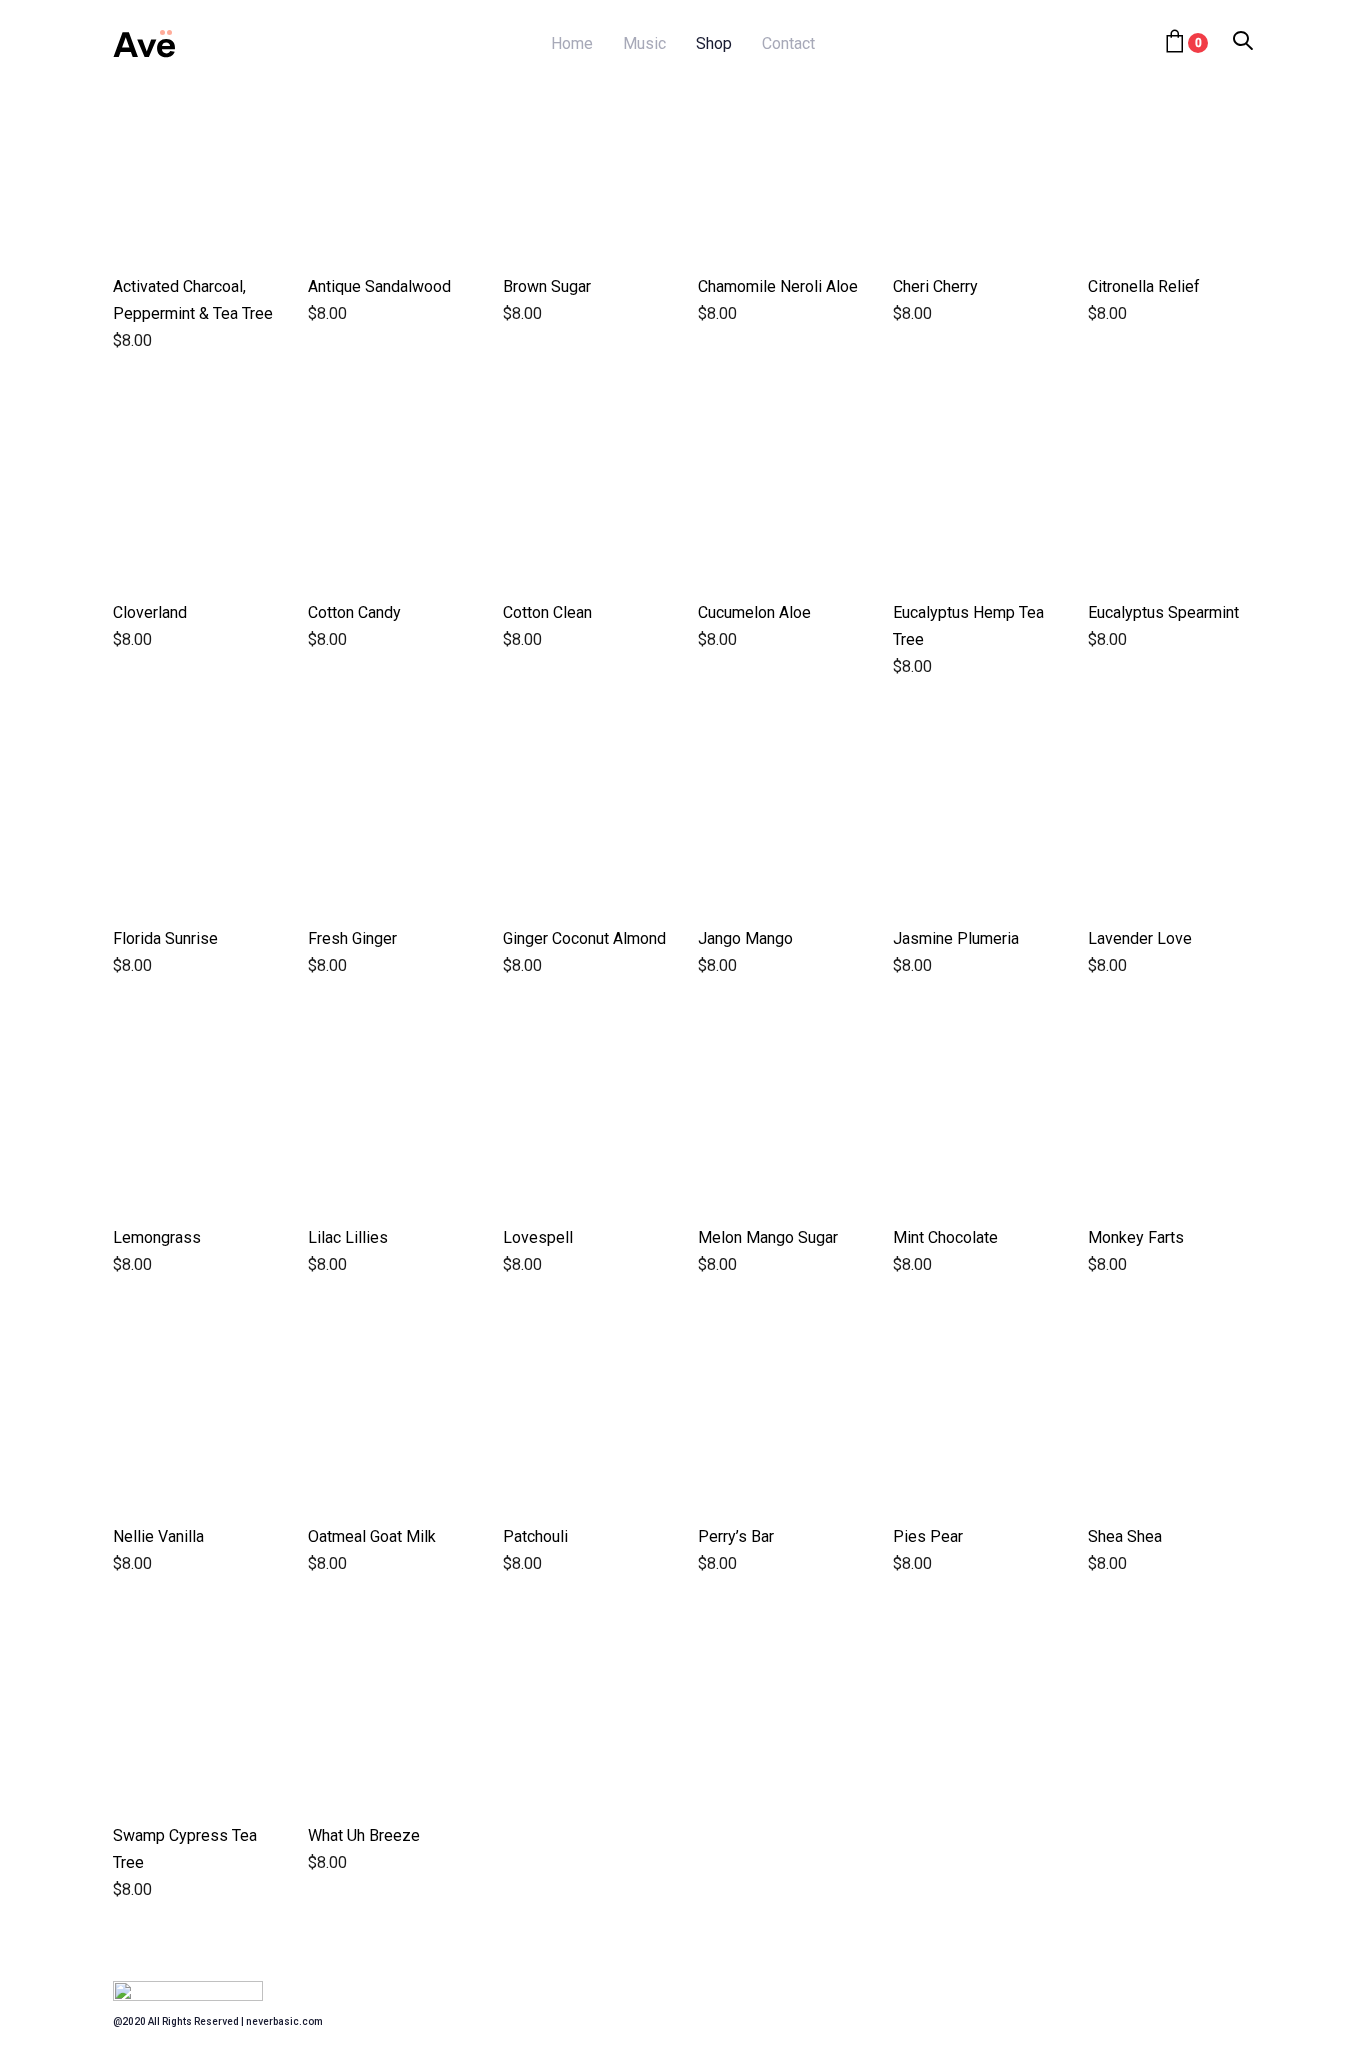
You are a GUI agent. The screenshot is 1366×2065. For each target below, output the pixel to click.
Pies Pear (928, 1536)
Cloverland (150, 612)
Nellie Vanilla (158, 1536)
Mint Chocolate (945, 1237)
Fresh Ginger (352, 938)
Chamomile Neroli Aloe (778, 286)
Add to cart (195, 218)
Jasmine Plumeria (956, 938)
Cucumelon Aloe (754, 612)
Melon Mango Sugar (768, 1237)
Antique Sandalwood (379, 286)
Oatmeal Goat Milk (372, 1536)
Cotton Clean (547, 612)
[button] (1243, 42)
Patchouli (535, 1536)
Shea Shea (1125, 1536)
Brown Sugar (547, 286)
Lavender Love (1140, 938)
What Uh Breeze (364, 1835)
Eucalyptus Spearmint (1163, 612)
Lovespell (538, 1237)
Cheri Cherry (935, 286)
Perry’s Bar (736, 1536)
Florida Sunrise (165, 938)
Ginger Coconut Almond (584, 938)
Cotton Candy (354, 612)
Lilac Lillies (348, 1237)
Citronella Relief (1144, 286)
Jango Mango (745, 938)
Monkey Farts (1136, 1237)
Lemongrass (157, 1237)
